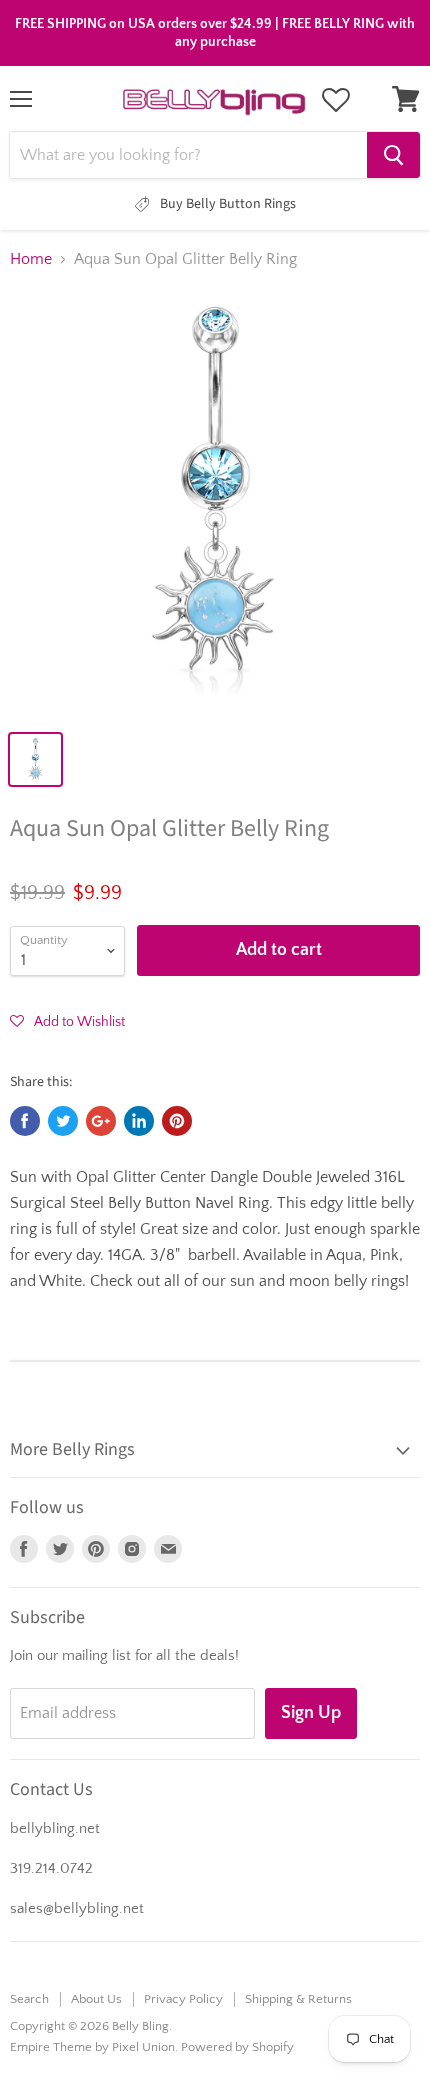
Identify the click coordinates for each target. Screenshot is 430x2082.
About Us (96, 1999)
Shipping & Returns (298, 1999)
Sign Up (311, 1713)
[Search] (393, 155)
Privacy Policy (183, 1999)
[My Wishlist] (336, 100)
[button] (67, 1021)
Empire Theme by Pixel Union (92, 2047)
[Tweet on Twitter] (63, 1121)
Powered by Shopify (237, 2047)
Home (31, 259)
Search (29, 1999)
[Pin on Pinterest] (177, 1121)
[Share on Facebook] (25, 1121)
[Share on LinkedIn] (139, 1121)
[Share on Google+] (101, 1121)
